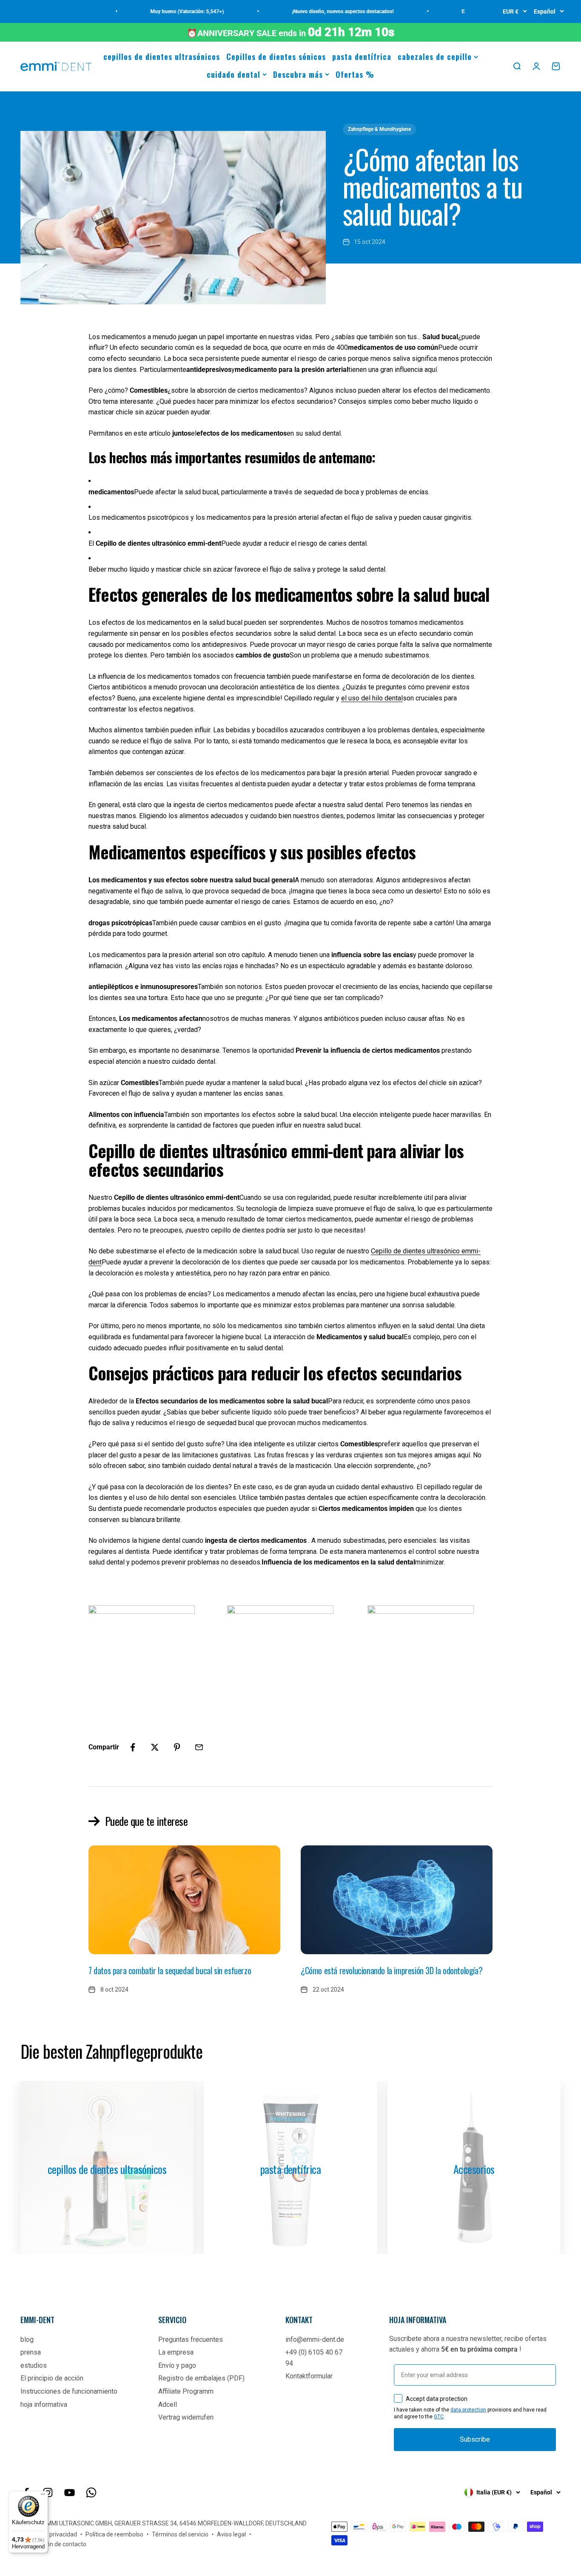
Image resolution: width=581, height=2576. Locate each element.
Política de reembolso (114, 2534)
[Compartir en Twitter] (155, 1747)
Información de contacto (53, 2544)
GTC (439, 2417)
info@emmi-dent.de (315, 2339)
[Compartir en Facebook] (133, 1747)
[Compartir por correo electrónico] (199, 1747)
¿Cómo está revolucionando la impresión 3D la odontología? (392, 1970)
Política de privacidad (49, 2534)
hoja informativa (44, 2405)
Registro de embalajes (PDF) (201, 2378)
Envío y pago (177, 2365)
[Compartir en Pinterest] (177, 1747)
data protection (468, 2410)
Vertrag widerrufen (186, 2417)
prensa (31, 2352)
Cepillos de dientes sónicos (276, 57)
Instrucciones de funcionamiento (69, 2391)
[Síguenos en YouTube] (70, 2492)
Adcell (168, 2405)
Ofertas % (355, 74)
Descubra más (298, 74)
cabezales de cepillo (435, 57)
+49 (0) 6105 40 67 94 (314, 2358)
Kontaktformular (309, 2376)
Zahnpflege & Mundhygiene (379, 129)
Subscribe (475, 2439)
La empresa (176, 2352)
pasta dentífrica (362, 57)
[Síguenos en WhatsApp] (91, 2492)
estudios (34, 2365)
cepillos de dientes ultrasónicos (162, 57)
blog (27, 2339)
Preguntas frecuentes (191, 2339)
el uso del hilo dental (372, 698)
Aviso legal (231, 2534)
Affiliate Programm (186, 2391)
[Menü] (43, 2496)
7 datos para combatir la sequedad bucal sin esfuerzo (170, 1970)
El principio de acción (52, 2378)
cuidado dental (234, 74)
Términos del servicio (180, 2534)
